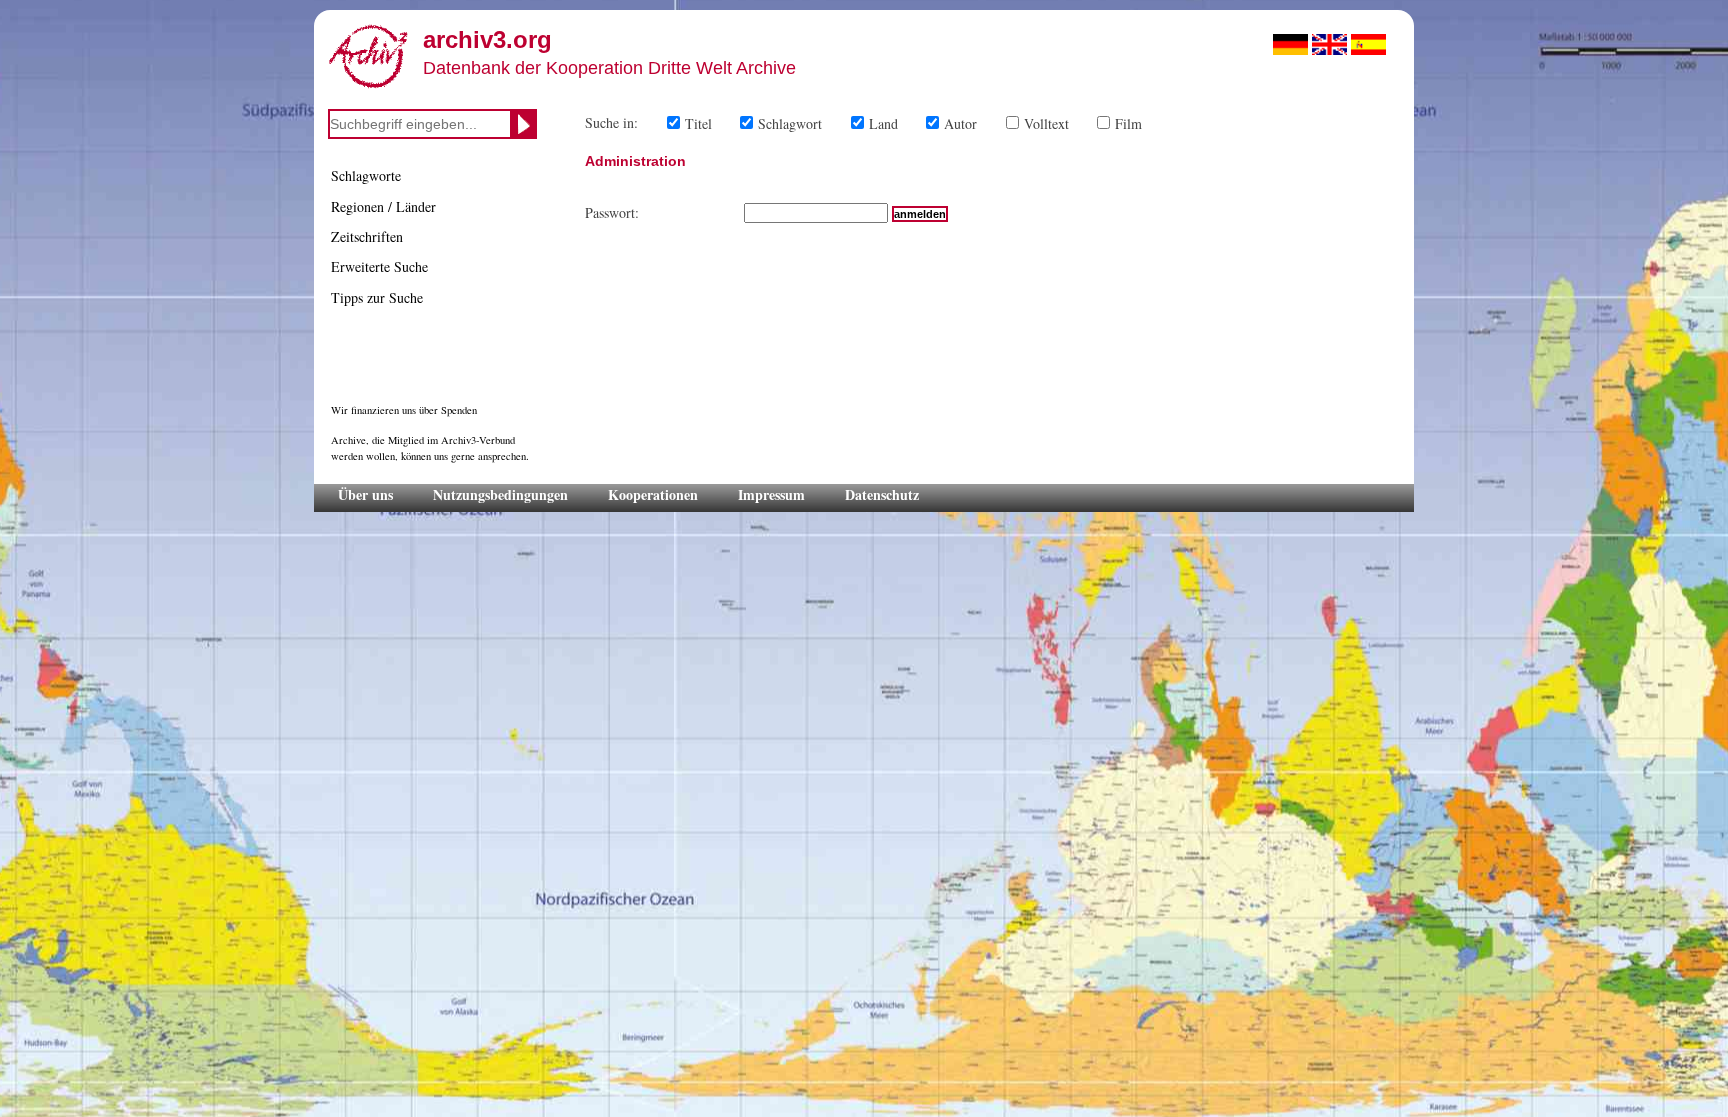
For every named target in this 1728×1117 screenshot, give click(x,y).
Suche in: (611, 122)
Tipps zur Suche (377, 297)
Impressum (771, 494)
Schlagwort (790, 123)
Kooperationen (653, 494)
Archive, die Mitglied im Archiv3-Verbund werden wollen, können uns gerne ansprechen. (430, 448)
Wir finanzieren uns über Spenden (404, 410)
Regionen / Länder (383, 206)
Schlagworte (366, 175)
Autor (960, 123)
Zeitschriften (367, 236)
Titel (698, 123)
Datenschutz (882, 494)
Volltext (1046, 123)
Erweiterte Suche (379, 266)
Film (1128, 123)
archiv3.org (487, 39)
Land (883, 123)
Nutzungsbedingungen (500, 494)
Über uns (365, 494)
